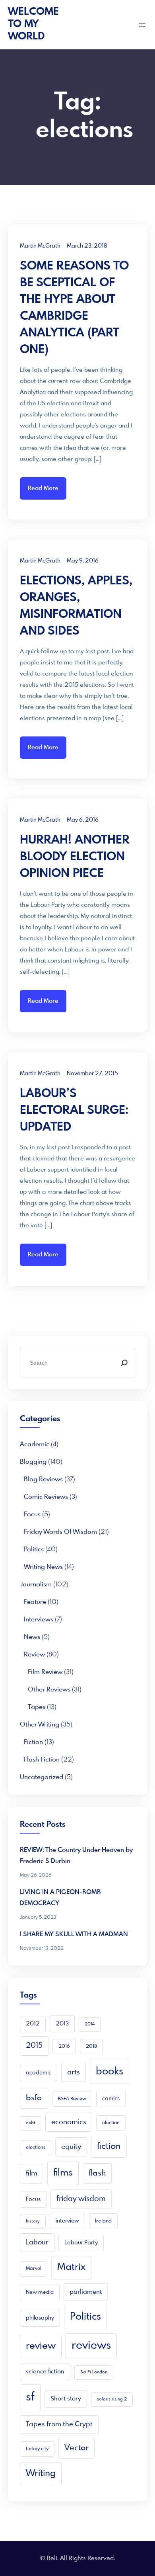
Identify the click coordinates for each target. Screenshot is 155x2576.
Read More (43, 488)
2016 (64, 2047)
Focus (32, 1515)
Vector (77, 2448)
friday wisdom (81, 2199)
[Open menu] (142, 25)
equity (71, 2147)
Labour (37, 2243)
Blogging (33, 1462)
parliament (86, 2292)
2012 (33, 2024)
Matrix (71, 2267)
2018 (91, 2047)
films (63, 2173)
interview (67, 2221)
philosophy (40, 2318)
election (111, 2123)
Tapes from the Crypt (59, 2425)
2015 (34, 2046)
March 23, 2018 (87, 246)
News (32, 1637)
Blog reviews (43, 1479)
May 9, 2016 (83, 561)
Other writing (40, 1725)
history (33, 2222)
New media (40, 2292)
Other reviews (49, 1690)
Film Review (45, 1672)
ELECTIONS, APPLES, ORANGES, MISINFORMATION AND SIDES (76, 606)
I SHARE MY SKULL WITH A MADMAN (74, 1934)
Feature (35, 1602)
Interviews (39, 1620)
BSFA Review (72, 2099)
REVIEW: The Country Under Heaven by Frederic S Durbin (76, 1856)
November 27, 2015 (92, 1074)
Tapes (37, 1707)
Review (34, 1655)
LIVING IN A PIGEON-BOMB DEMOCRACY (60, 1898)
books (109, 2072)
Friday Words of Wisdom (60, 1532)
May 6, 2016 (83, 820)
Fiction (33, 1742)
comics (111, 2099)
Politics (34, 1550)
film (32, 2174)
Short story (66, 2399)
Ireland (103, 2221)
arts (74, 2072)
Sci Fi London (94, 2372)
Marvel (34, 2269)
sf (30, 2397)
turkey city (37, 2449)
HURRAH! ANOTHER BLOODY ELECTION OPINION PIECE (75, 857)
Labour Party (81, 2243)
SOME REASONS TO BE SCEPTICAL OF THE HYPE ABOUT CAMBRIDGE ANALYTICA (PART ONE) (74, 308)
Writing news (43, 1567)
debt (31, 2123)
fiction (109, 2146)
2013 (62, 2024)
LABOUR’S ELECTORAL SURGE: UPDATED (74, 1111)
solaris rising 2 (112, 2399)
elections (36, 2148)
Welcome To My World (33, 24)
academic (35, 1444)
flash (97, 2173)
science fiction (45, 2372)
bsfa (34, 2098)
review (41, 2346)
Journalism (36, 1585)
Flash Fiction (42, 1760)
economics (69, 2122)
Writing (41, 2473)
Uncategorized (42, 1777)
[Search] (124, 1363)
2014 (90, 2024)
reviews (91, 2346)
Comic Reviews (46, 1497)
